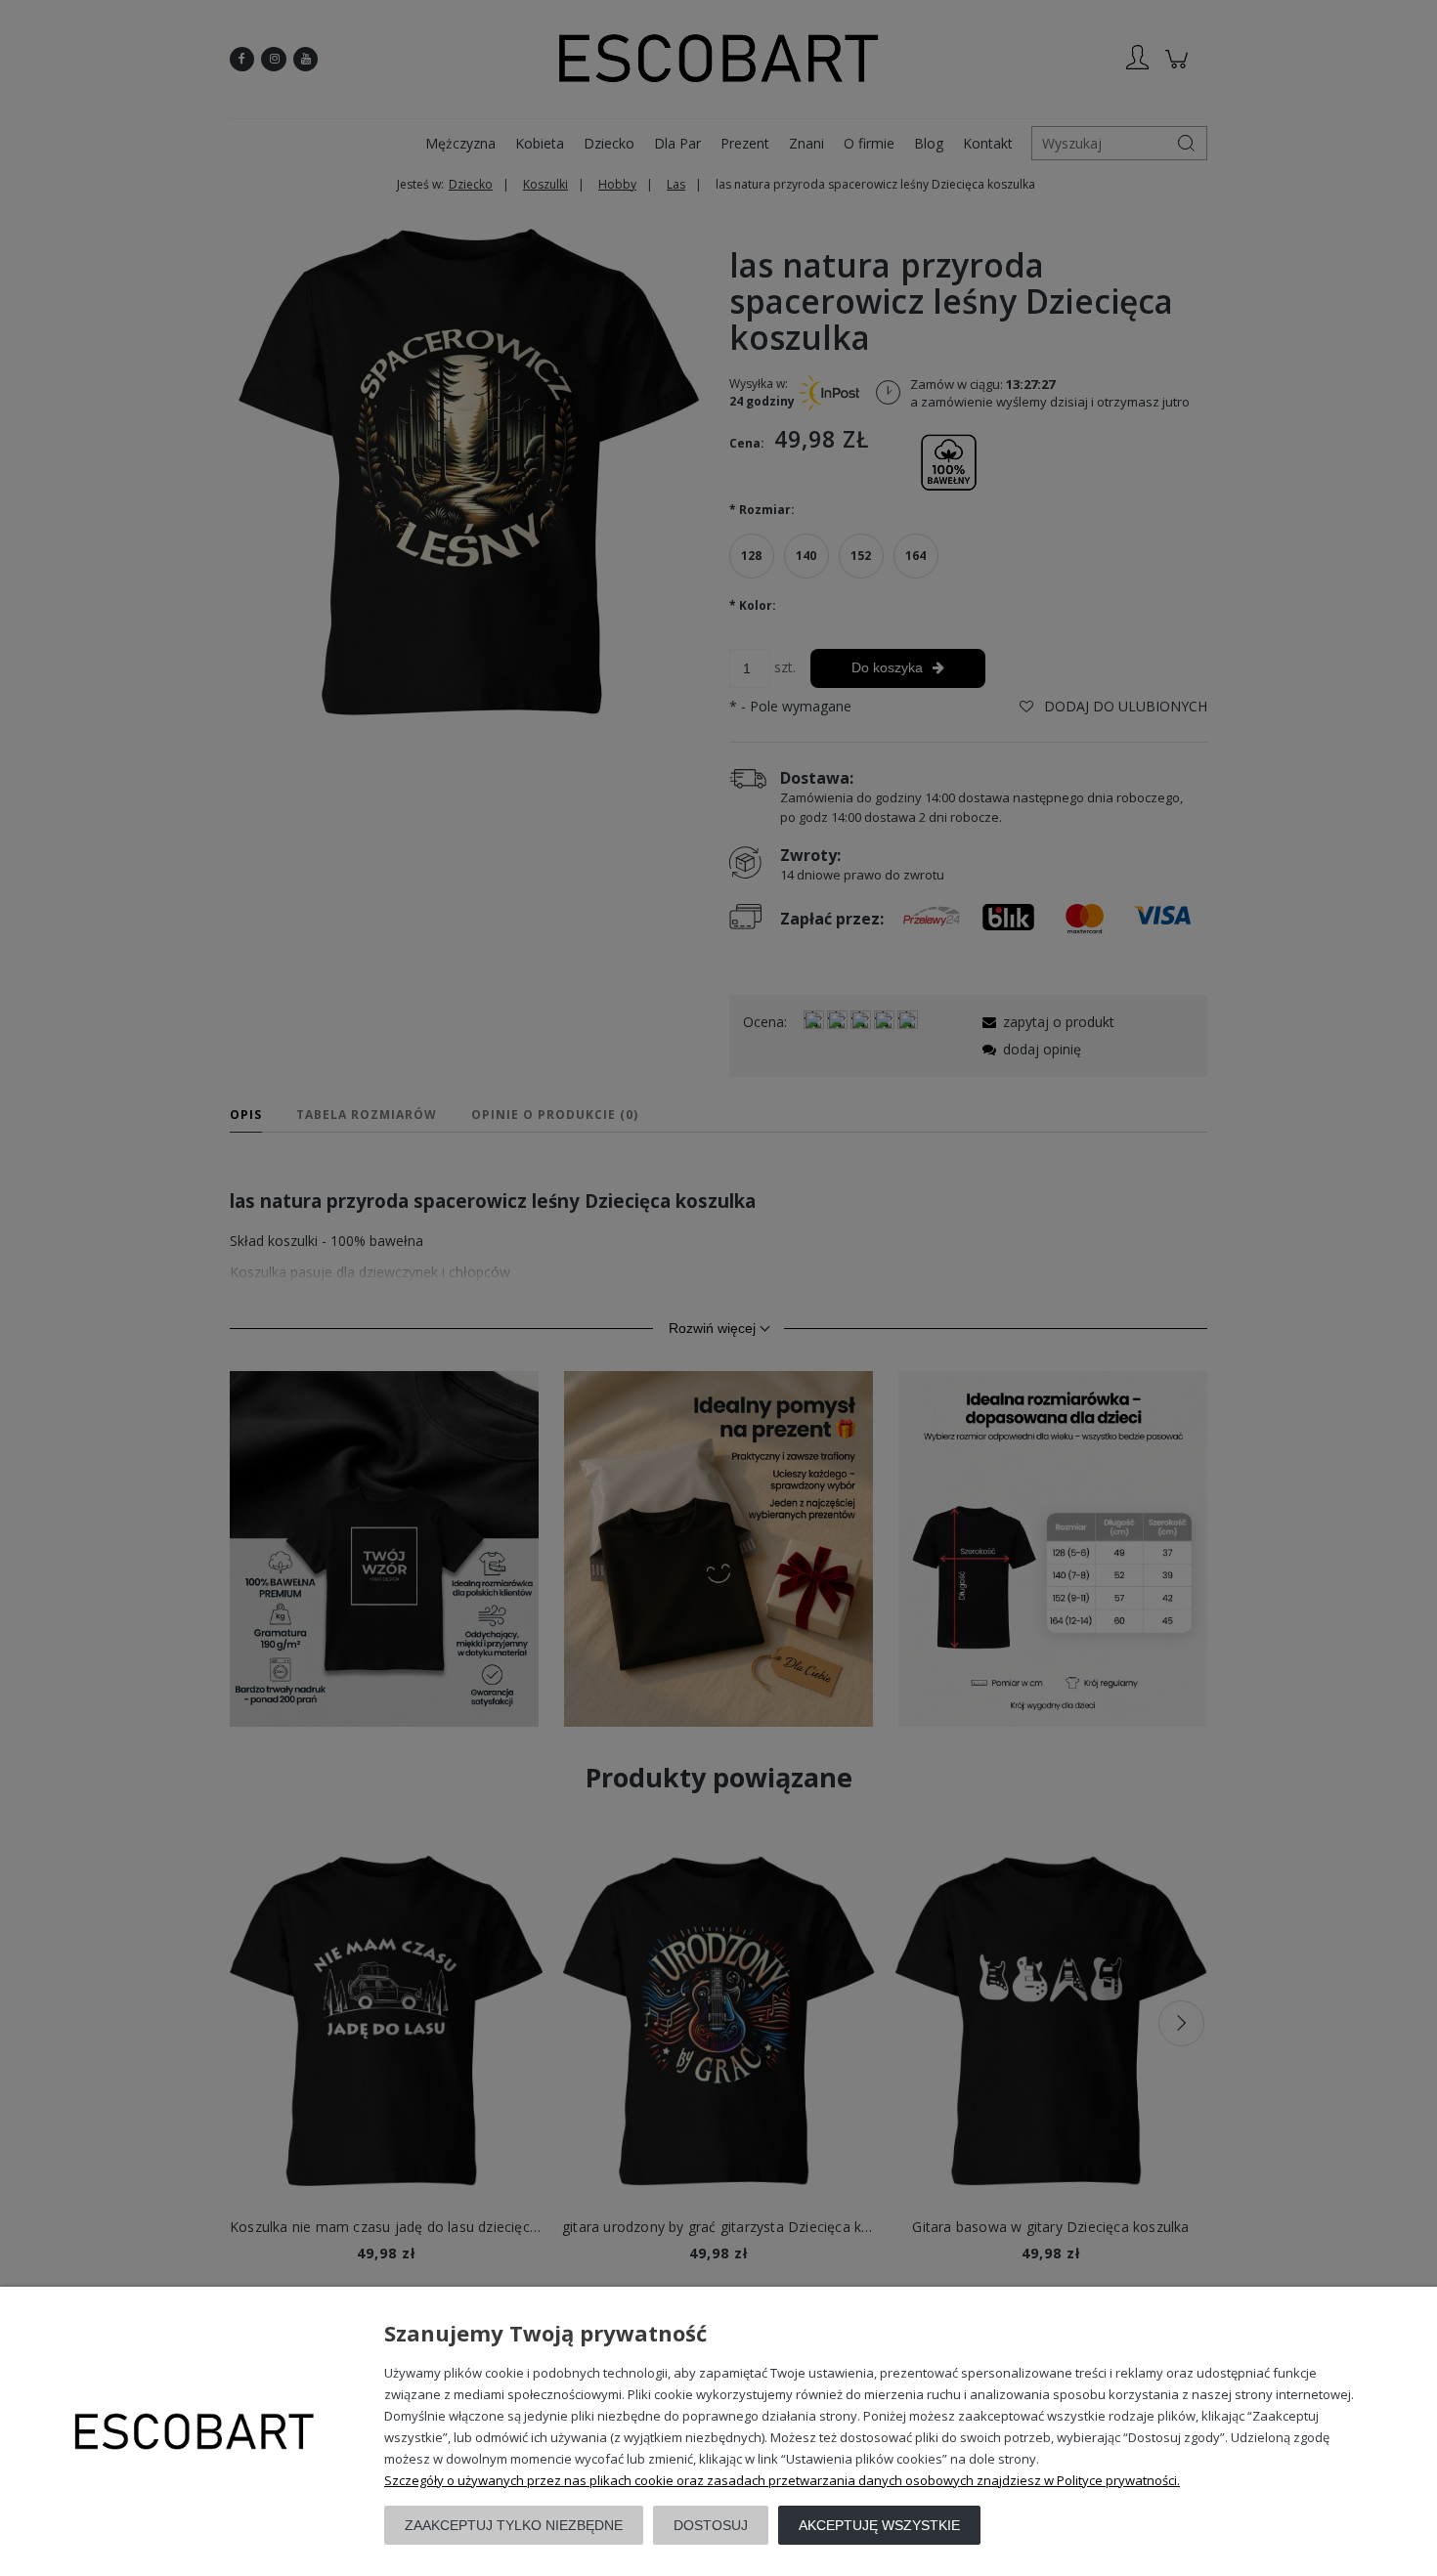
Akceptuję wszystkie (879, 2525)
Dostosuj (711, 2525)
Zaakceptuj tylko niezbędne (514, 2525)
